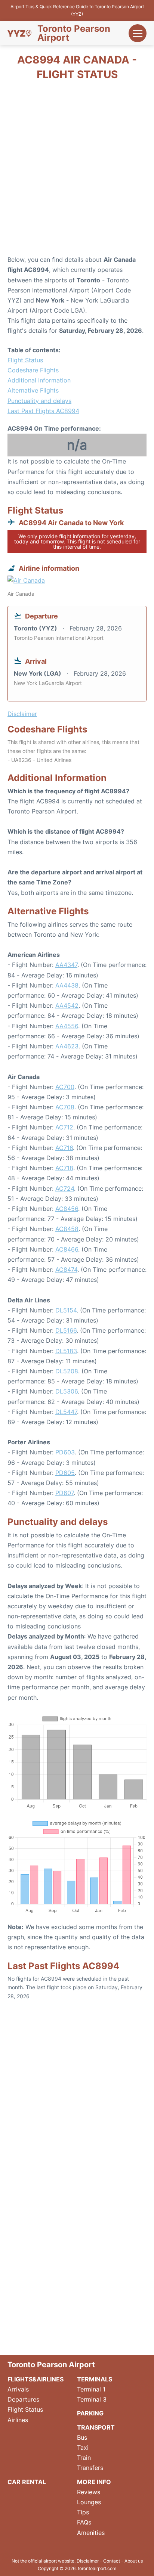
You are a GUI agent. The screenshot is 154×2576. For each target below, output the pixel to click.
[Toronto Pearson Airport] (19, 33)
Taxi (83, 2448)
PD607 (64, 1493)
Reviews (89, 2492)
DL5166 (66, 1330)
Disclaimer (88, 2561)
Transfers (90, 2468)
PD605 (65, 1473)
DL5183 (66, 1351)
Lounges (89, 2502)
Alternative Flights (33, 390)
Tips (83, 2512)
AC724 (65, 1188)
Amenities (91, 2533)
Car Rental (27, 2482)
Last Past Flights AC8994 (43, 411)
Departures (23, 2399)
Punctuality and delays (39, 401)
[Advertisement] (77, 170)
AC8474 (66, 1270)
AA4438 (67, 985)
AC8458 (67, 1229)
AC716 (64, 1148)
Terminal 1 (91, 2389)
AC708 (65, 1107)
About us (134, 2561)
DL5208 (67, 1371)
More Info (94, 2482)
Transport (96, 2427)
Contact (112, 2561)
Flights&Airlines (36, 2379)
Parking (90, 2413)
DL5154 (66, 1310)
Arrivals (18, 2389)
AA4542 (67, 1005)
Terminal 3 (92, 2399)
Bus (82, 2437)
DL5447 (66, 1412)
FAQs (84, 2522)
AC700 (65, 1087)
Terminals (95, 2379)
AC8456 (67, 1209)
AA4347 (66, 965)
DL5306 (67, 1391)
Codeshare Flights (33, 370)
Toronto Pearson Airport (74, 33)
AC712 (64, 1127)
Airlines (18, 2420)
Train (84, 2458)
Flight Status (25, 360)
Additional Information (39, 380)
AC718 (64, 1168)
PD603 (65, 1452)
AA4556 (67, 1026)
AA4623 (67, 1046)
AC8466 (67, 1249)
